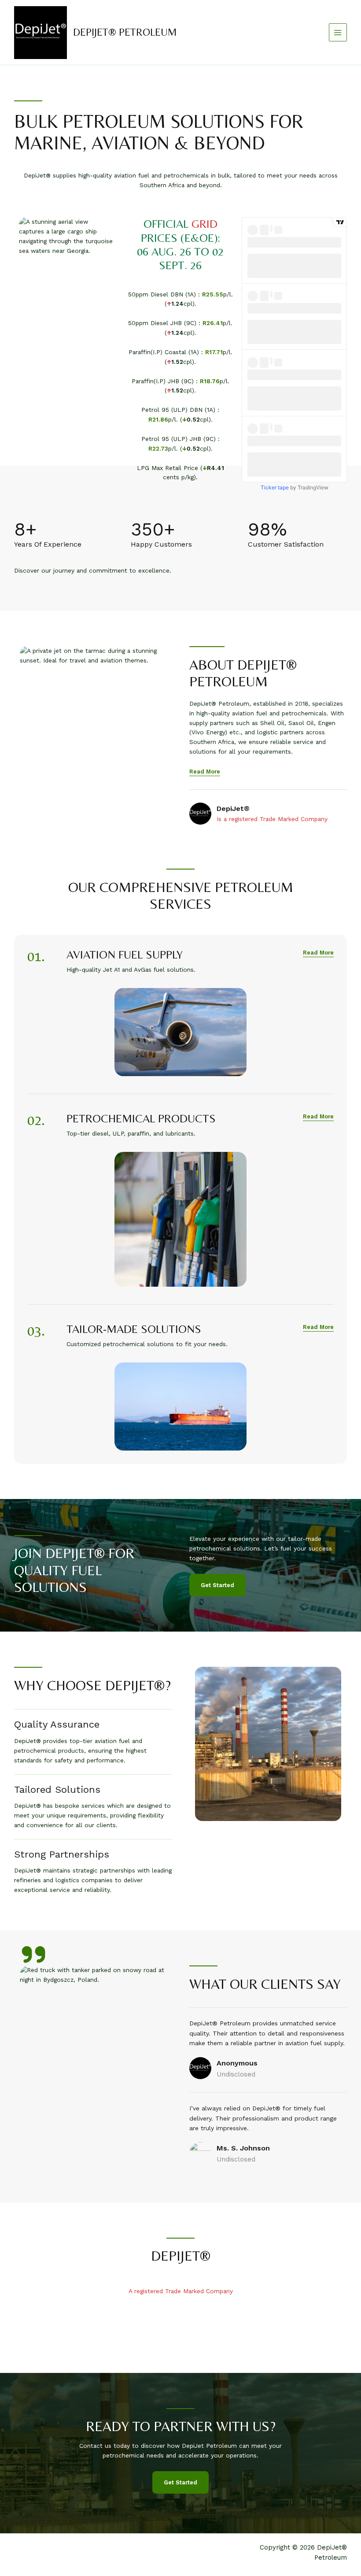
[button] (318, 953)
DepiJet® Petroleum (125, 32)
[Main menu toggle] (338, 32)
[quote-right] (33, 1954)
